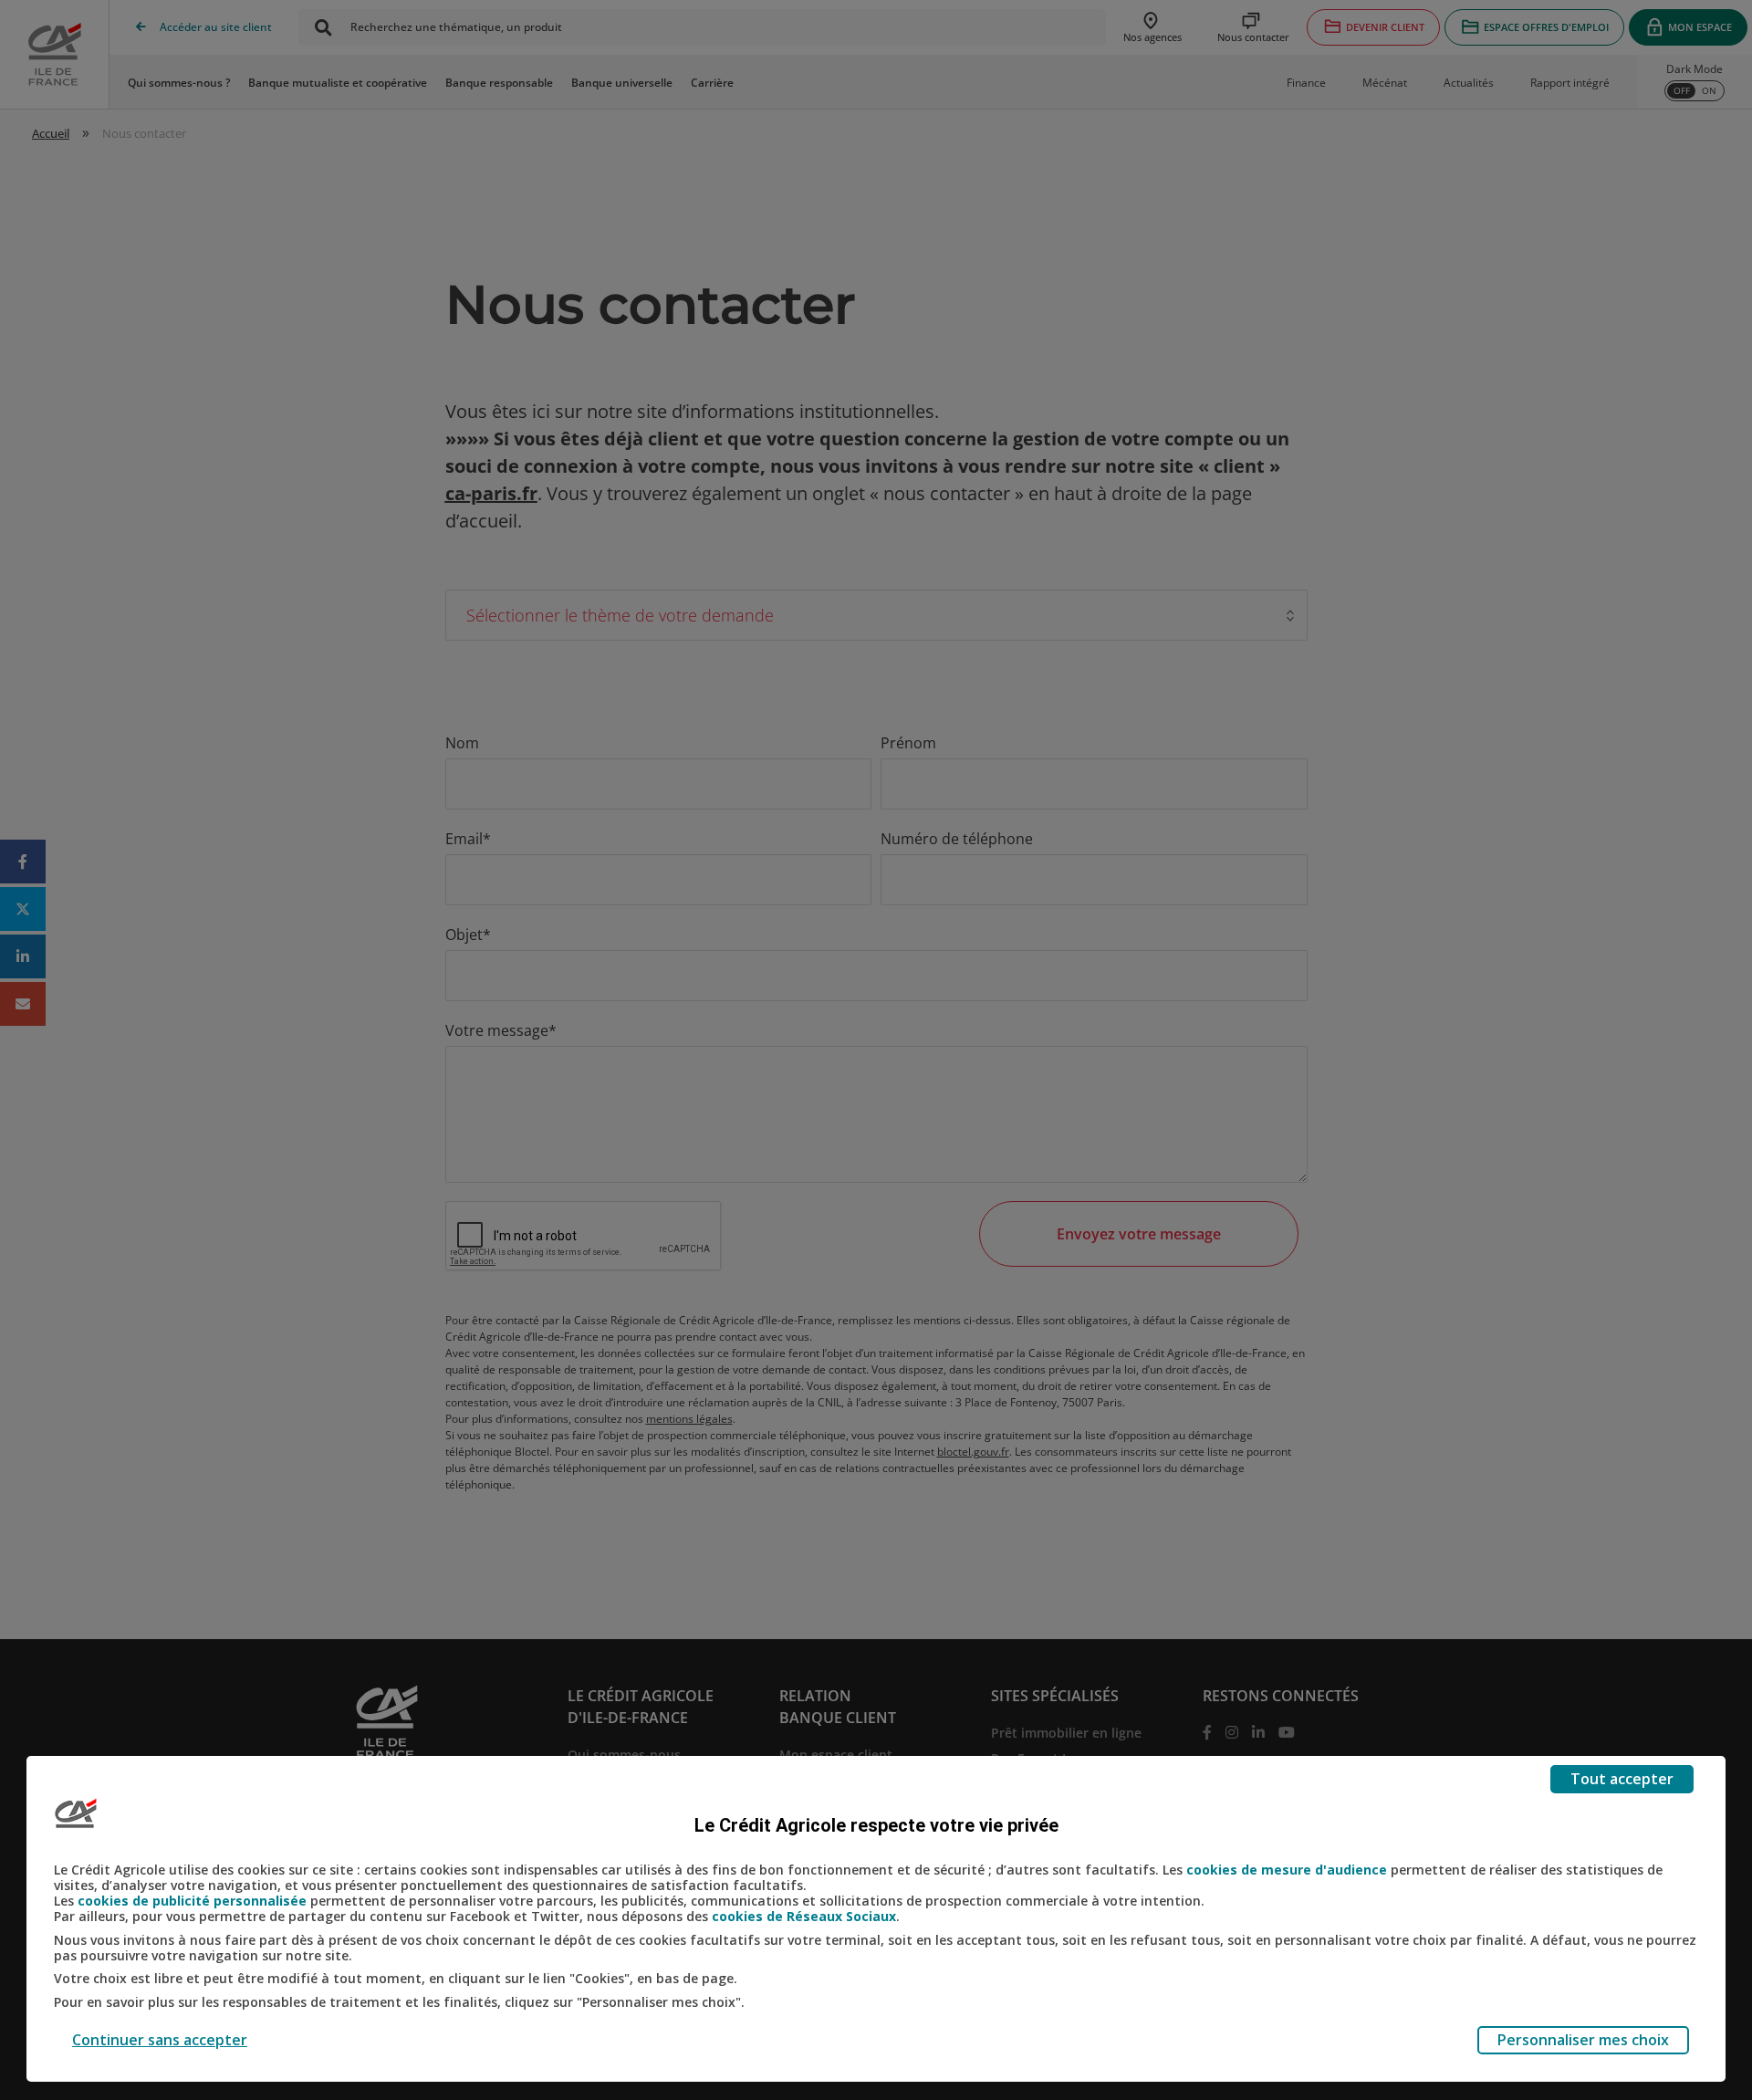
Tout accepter (1622, 1779)
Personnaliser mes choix (1583, 2040)
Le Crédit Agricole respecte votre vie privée (876, 1825)
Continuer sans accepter (160, 2040)
